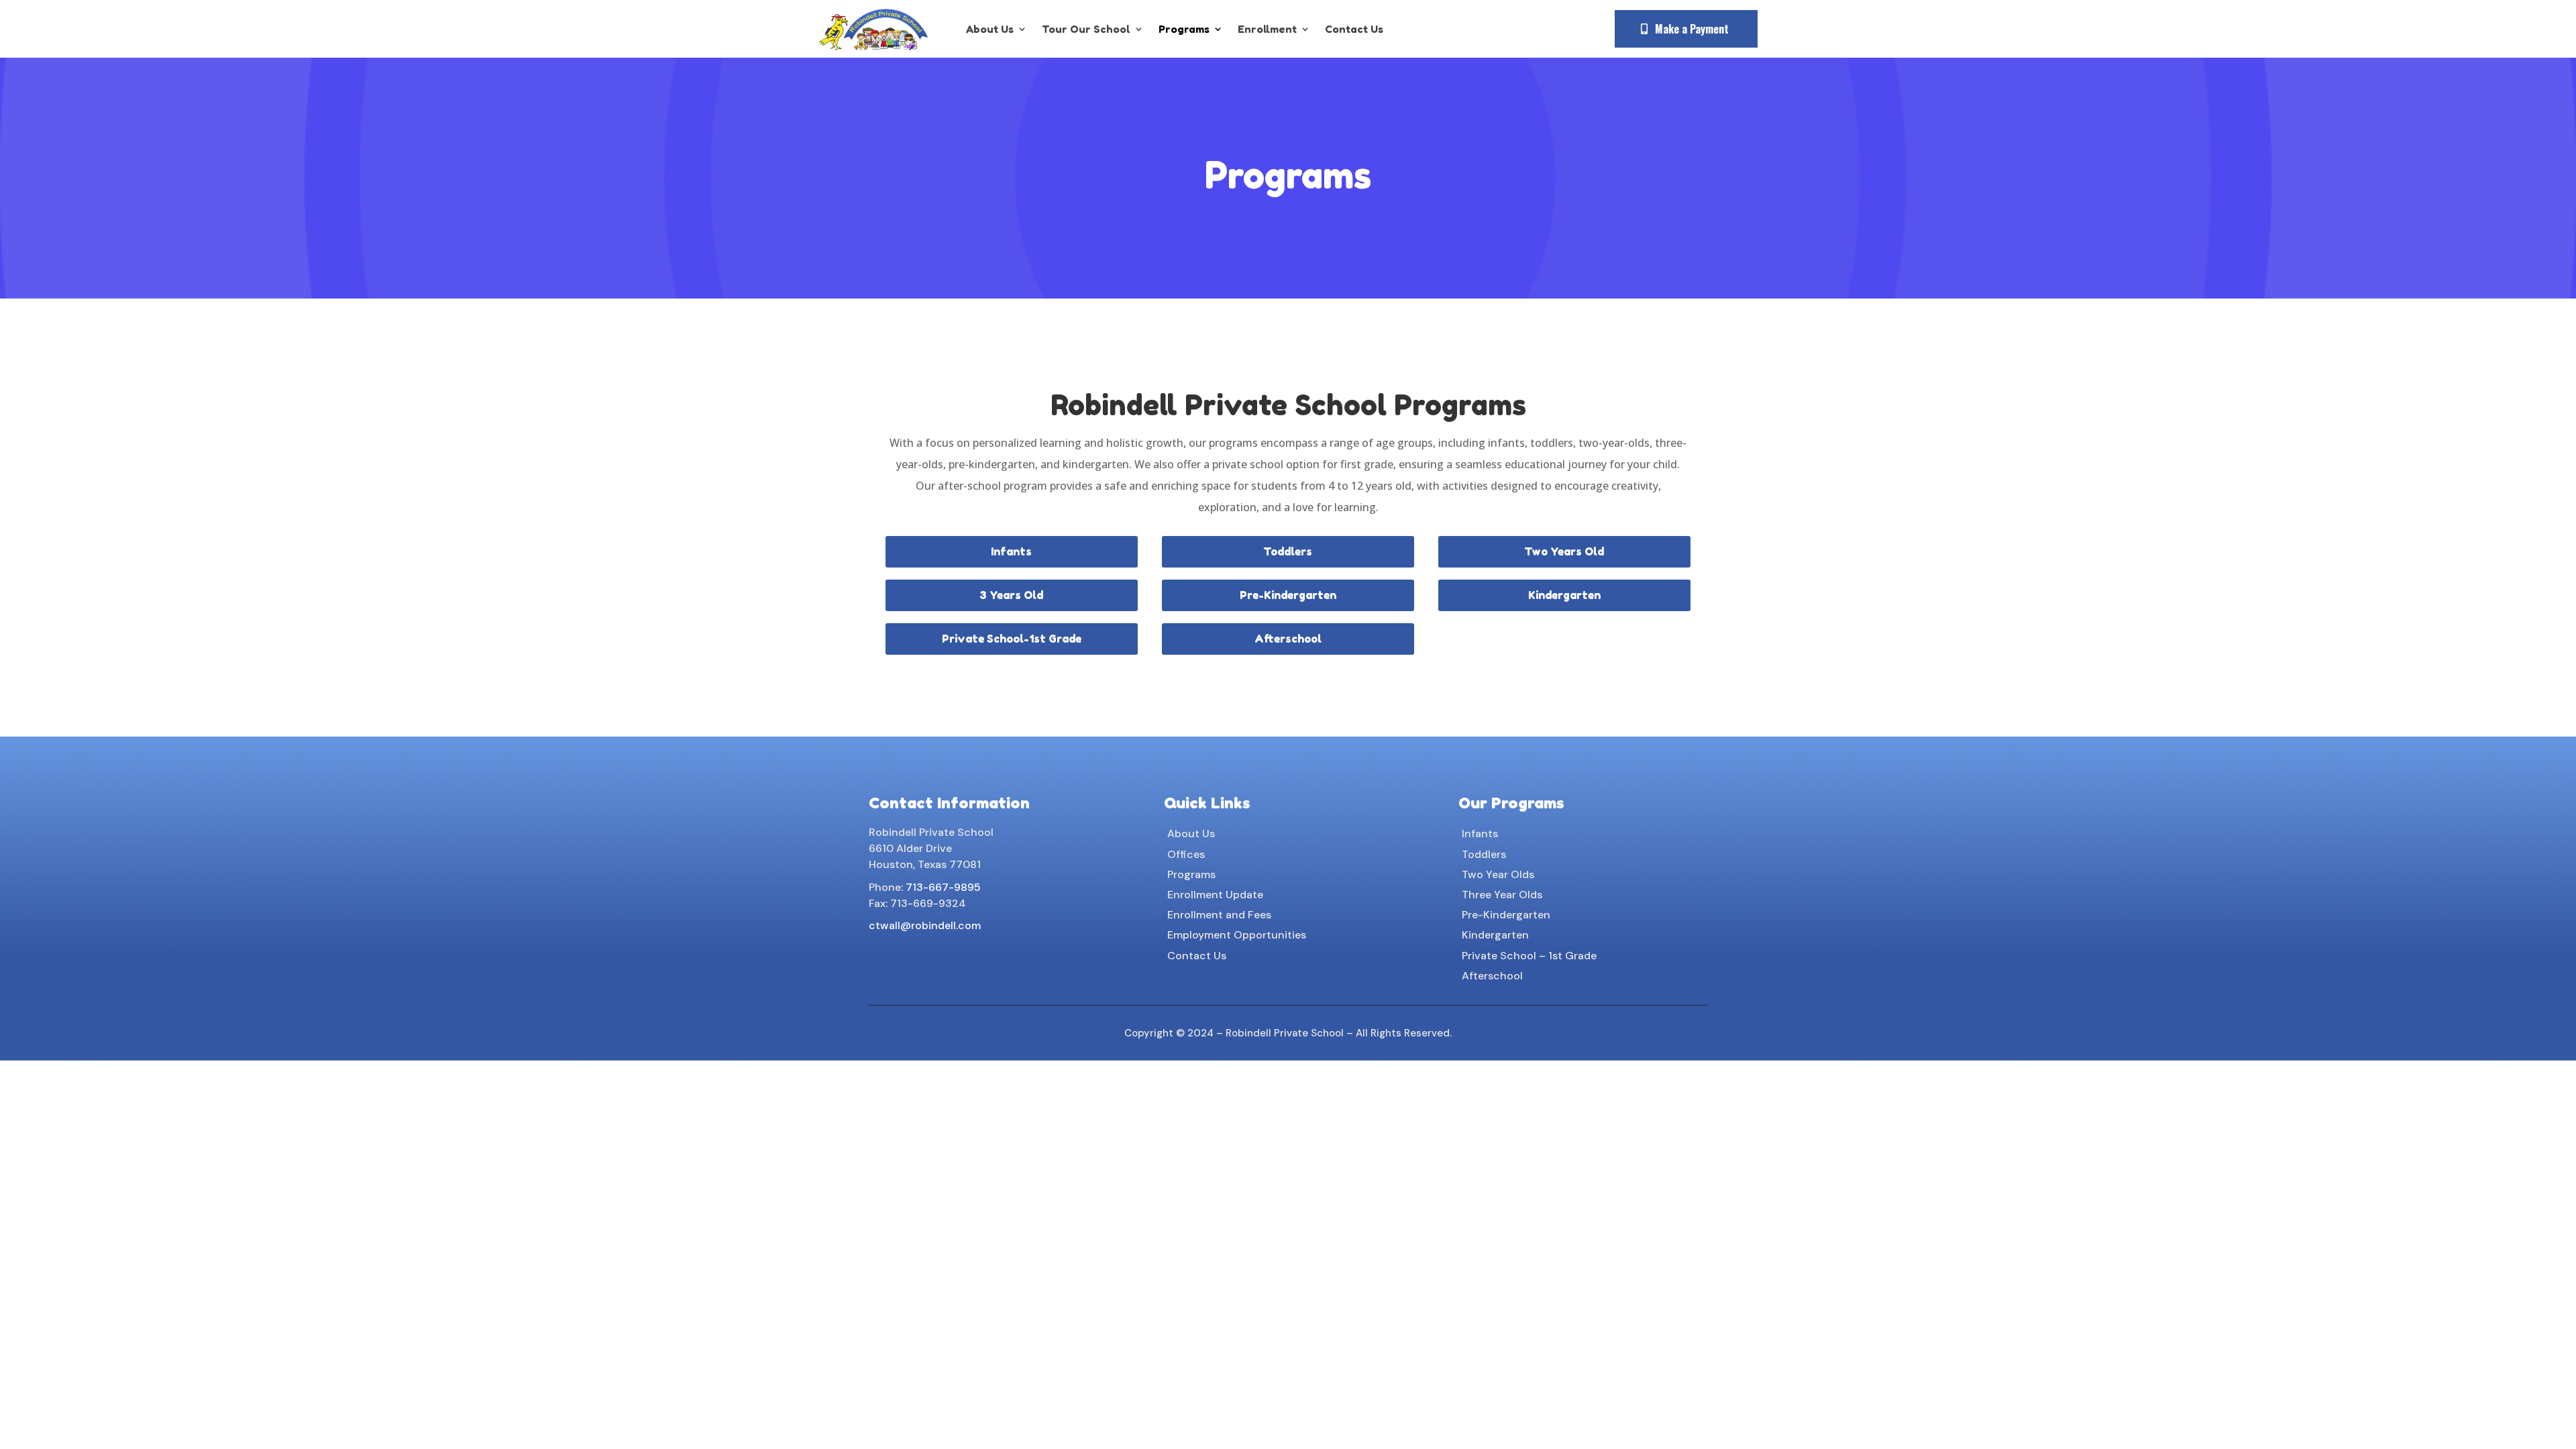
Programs (1184, 29)
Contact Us (1354, 29)
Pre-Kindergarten (1288, 595)
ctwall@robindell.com (925, 925)
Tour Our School (1086, 29)
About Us (990, 29)
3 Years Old (1011, 595)
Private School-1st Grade (1012, 639)
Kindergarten (1564, 595)
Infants (1011, 551)
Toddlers (1288, 551)
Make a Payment (1692, 29)
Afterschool (1288, 639)
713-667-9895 (943, 887)
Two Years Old (1564, 551)
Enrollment (1267, 29)
